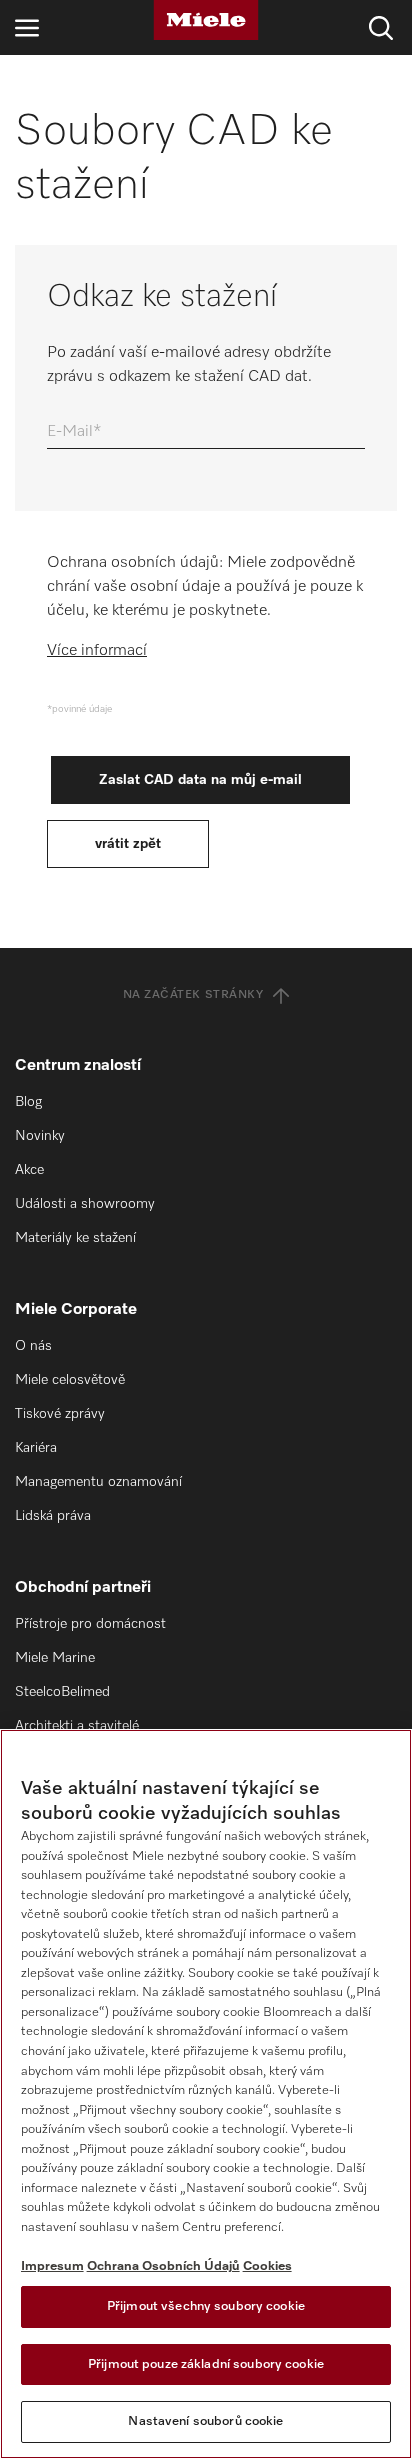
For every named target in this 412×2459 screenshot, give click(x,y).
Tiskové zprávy (60, 1414)
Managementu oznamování (98, 1482)
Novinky (40, 1136)
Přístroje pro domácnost (90, 1624)
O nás (33, 1346)
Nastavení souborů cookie (205, 2421)
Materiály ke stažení (75, 1238)
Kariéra (36, 1448)
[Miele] (206, 20)
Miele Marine (55, 1658)
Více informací (97, 651)
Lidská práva (53, 1516)
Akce (29, 1170)
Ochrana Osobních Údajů (163, 2266)
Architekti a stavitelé (77, 1726)
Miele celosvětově (70, 1380)
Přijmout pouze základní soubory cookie (206, 2364)
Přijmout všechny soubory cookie (206, 2306)
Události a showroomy (85, 1204)
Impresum (52, 2266)
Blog (28, 1102)
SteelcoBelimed (62, 1692)
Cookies (267, 2266)
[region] (206, 2094)
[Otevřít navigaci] (27, 27)
